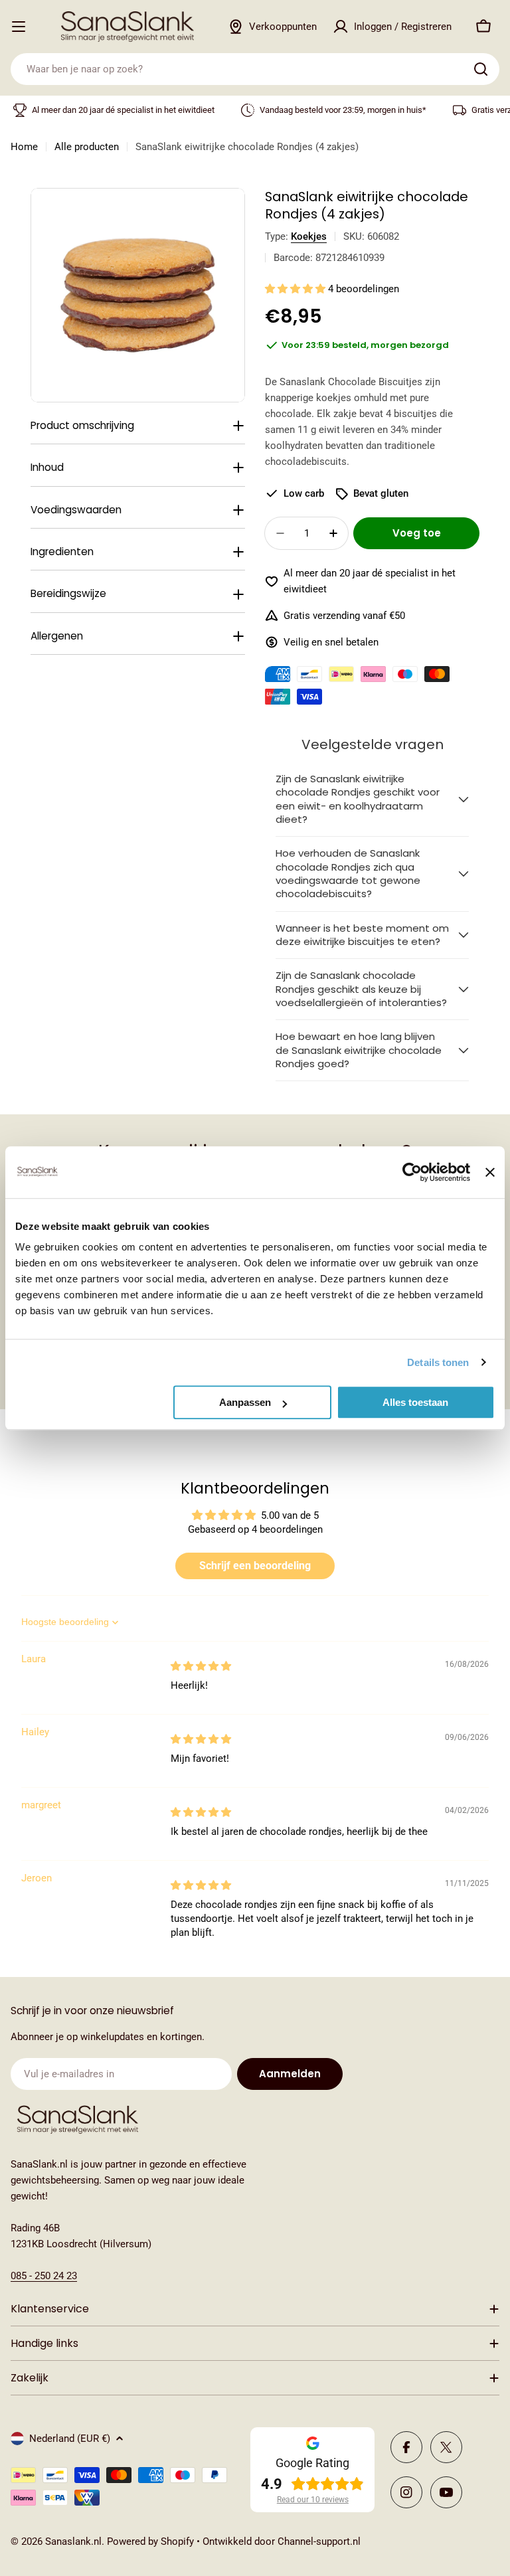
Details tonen (438, 1362)
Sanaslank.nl (73, 2541)
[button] (297, 289)
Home (24, 147)
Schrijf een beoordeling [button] (255, 1566)
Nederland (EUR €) (70, 2439)
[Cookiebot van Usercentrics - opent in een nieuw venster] (412, 1172)
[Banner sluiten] (490, 1172)
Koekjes (309, 236)
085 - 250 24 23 (44, 2276)
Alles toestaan (415, 1402)
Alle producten (87, 147)
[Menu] (19, 27)
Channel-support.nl (319, 2541)
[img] (201, 1666)
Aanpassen (245, 1402)
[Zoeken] (481, 69)
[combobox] (255, 69)
